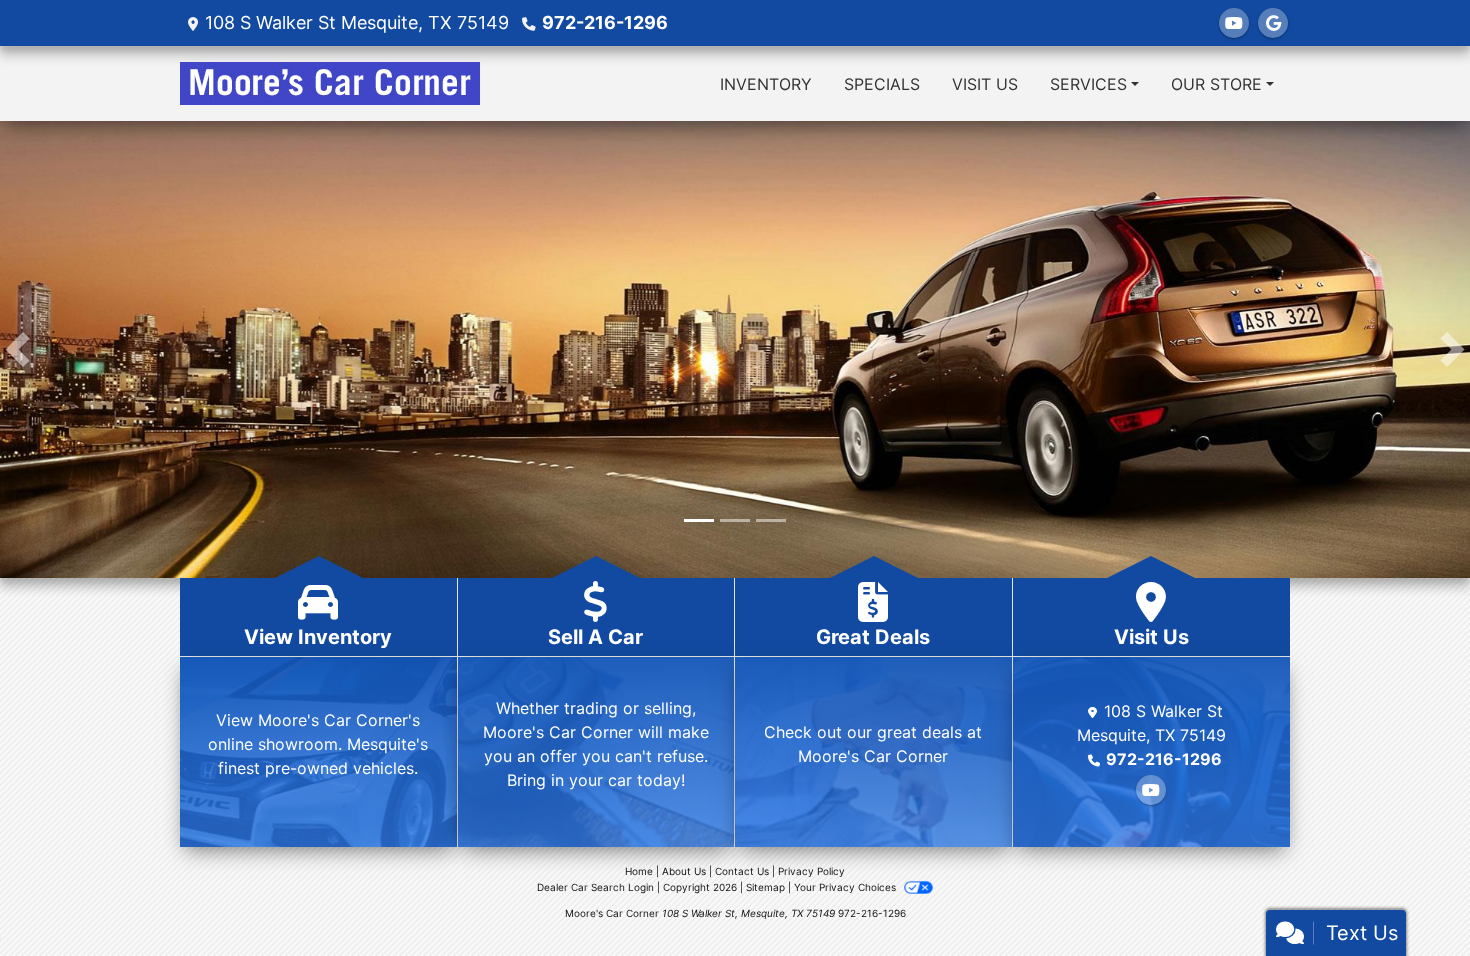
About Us (684, 871)
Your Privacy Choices (846, 887)
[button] (17, 349)
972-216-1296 (605, 22)
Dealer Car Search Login (595, 887)
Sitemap (765, 887)
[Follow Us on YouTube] (1234, 23)
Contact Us (742, 871)
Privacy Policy (811, 871)
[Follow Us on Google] (1273, 23)
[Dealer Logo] (330, 83)
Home (639, 871)
